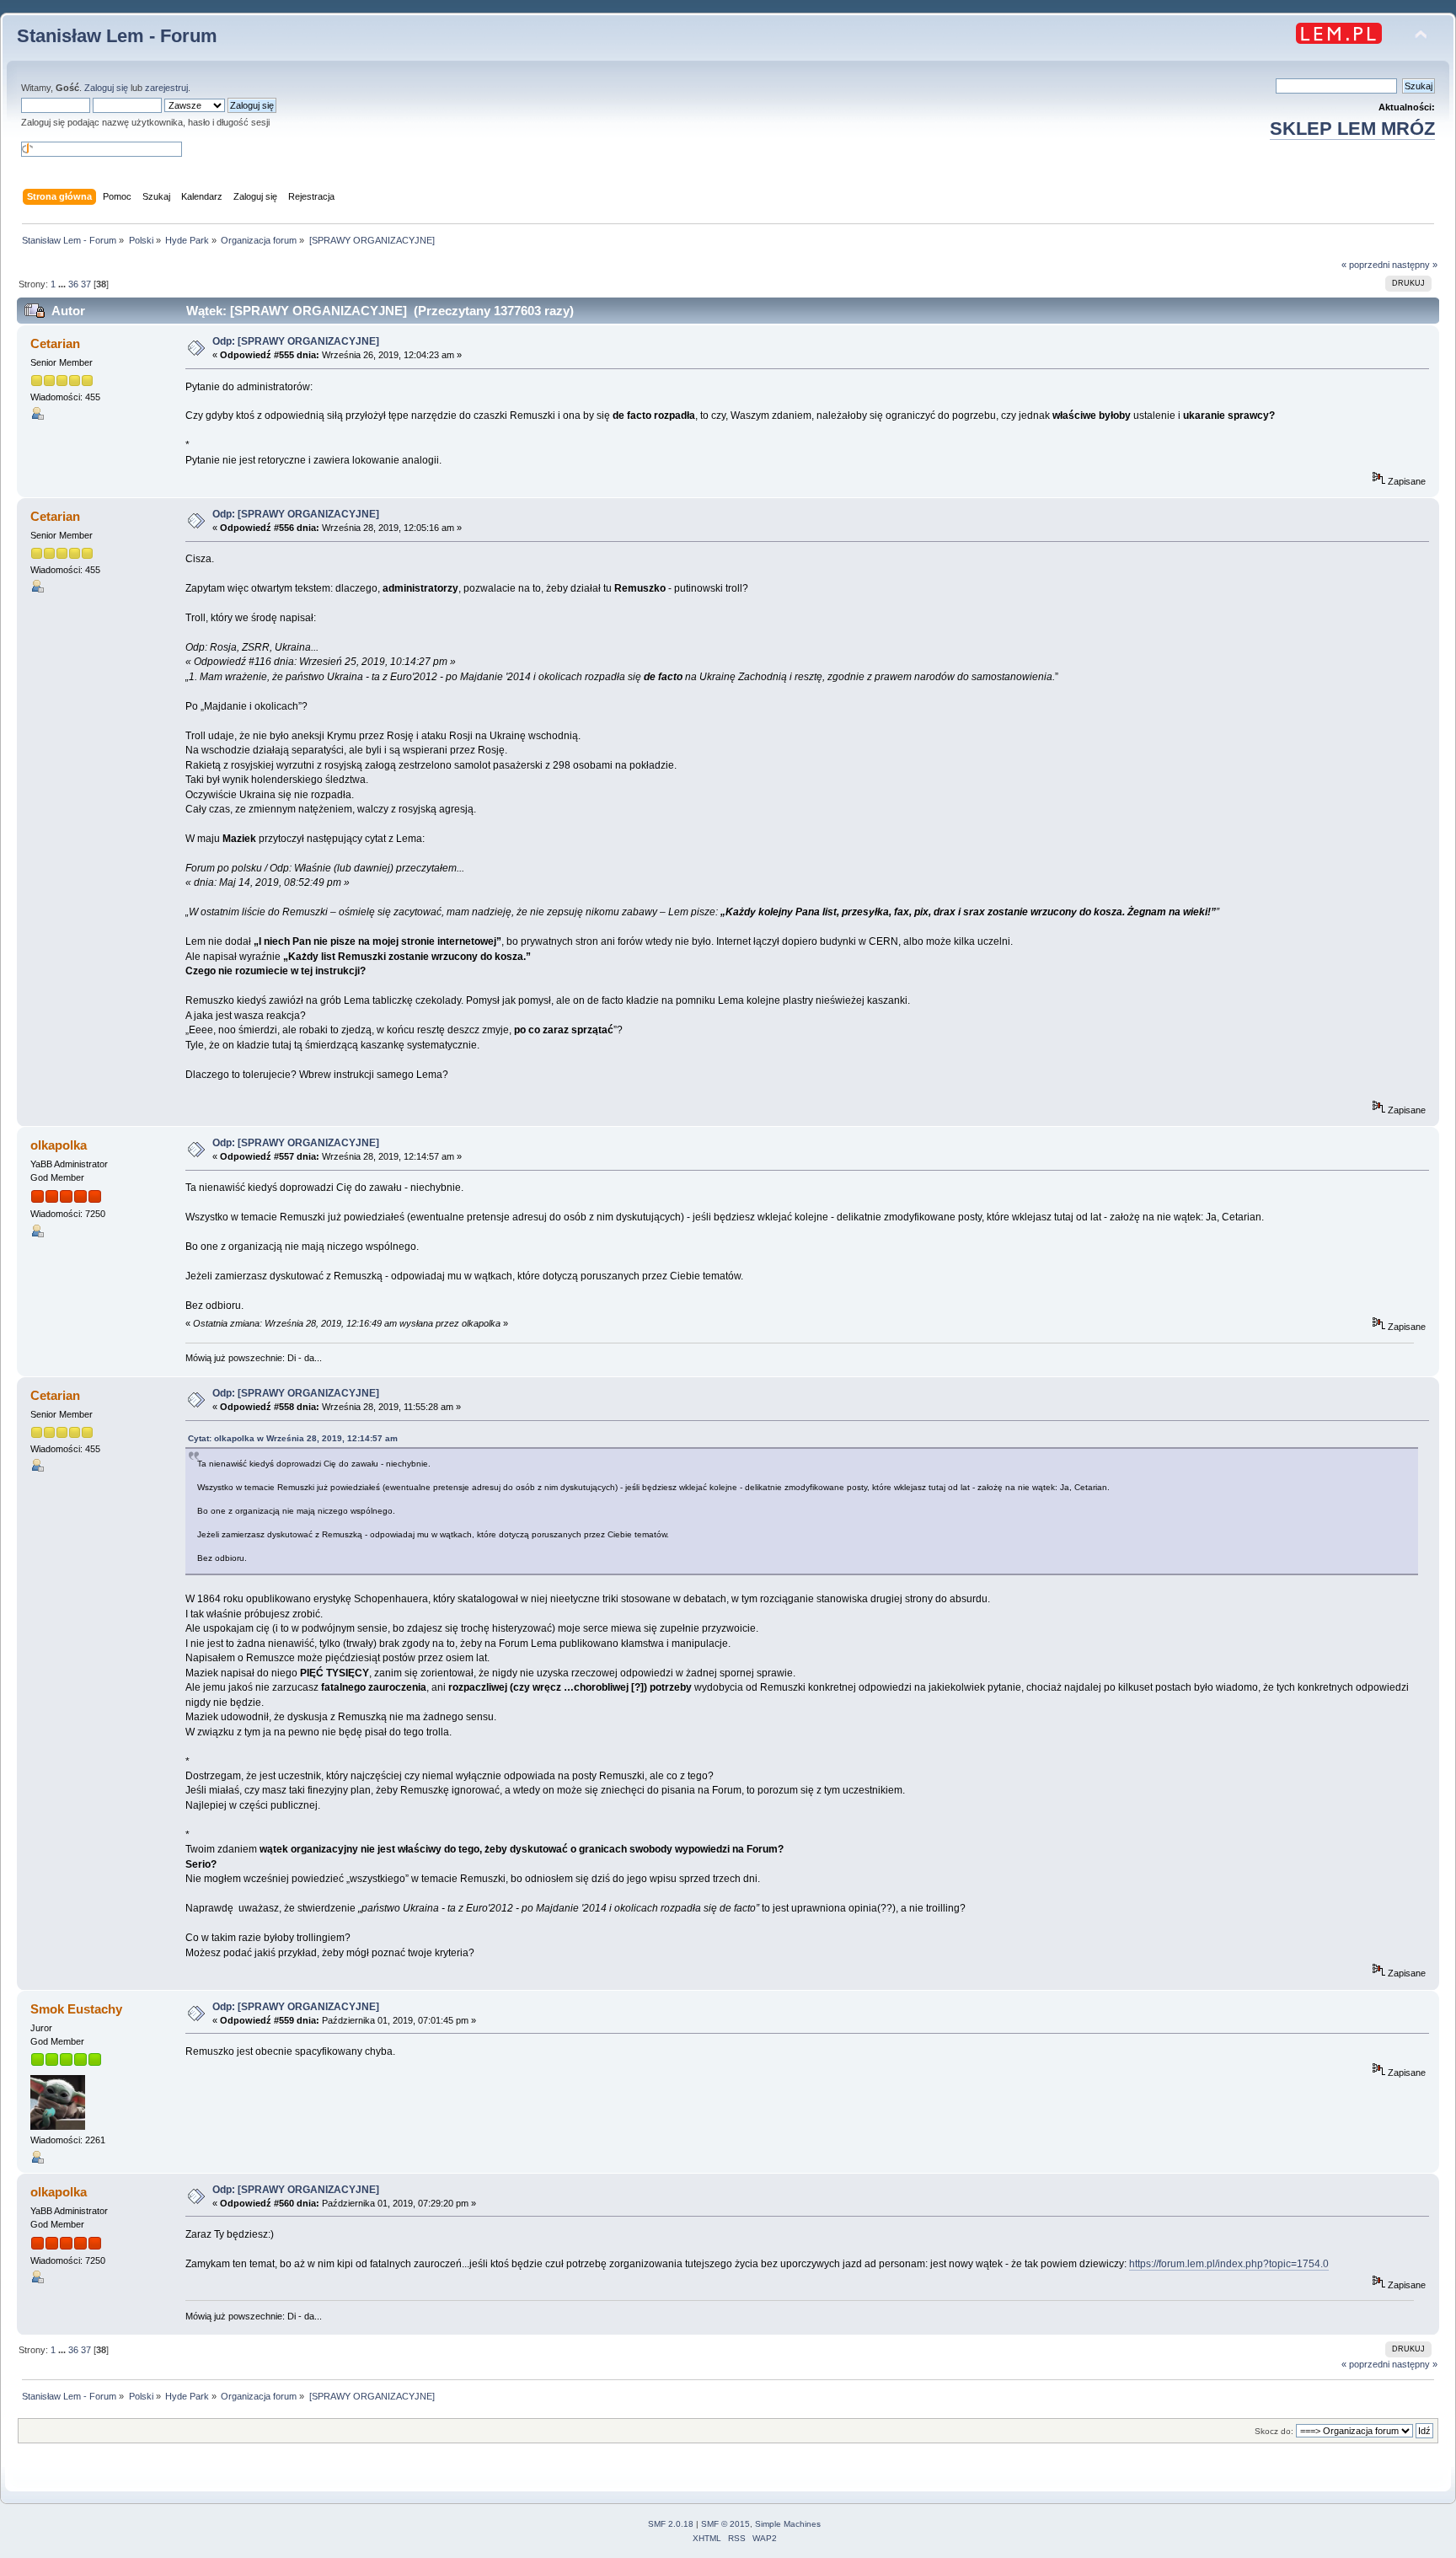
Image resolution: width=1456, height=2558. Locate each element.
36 (73, 284)
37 (86, 284)
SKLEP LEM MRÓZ (1352, 129)
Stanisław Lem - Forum (117, 36)
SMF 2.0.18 (671, 2524)
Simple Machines (788, 2524)
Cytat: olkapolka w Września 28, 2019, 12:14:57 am (293, 1438)
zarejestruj (166, 88)
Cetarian (55, 343)
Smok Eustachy (76, 2009)
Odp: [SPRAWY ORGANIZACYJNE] (296, 341)
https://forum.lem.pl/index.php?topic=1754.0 (1229, 2264)
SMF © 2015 (725, 2524)
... (63, 284)
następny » (1415, 265)
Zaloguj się (106, 88)
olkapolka (59, 1145)
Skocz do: (1274, 2431)
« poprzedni (1365, 265)
